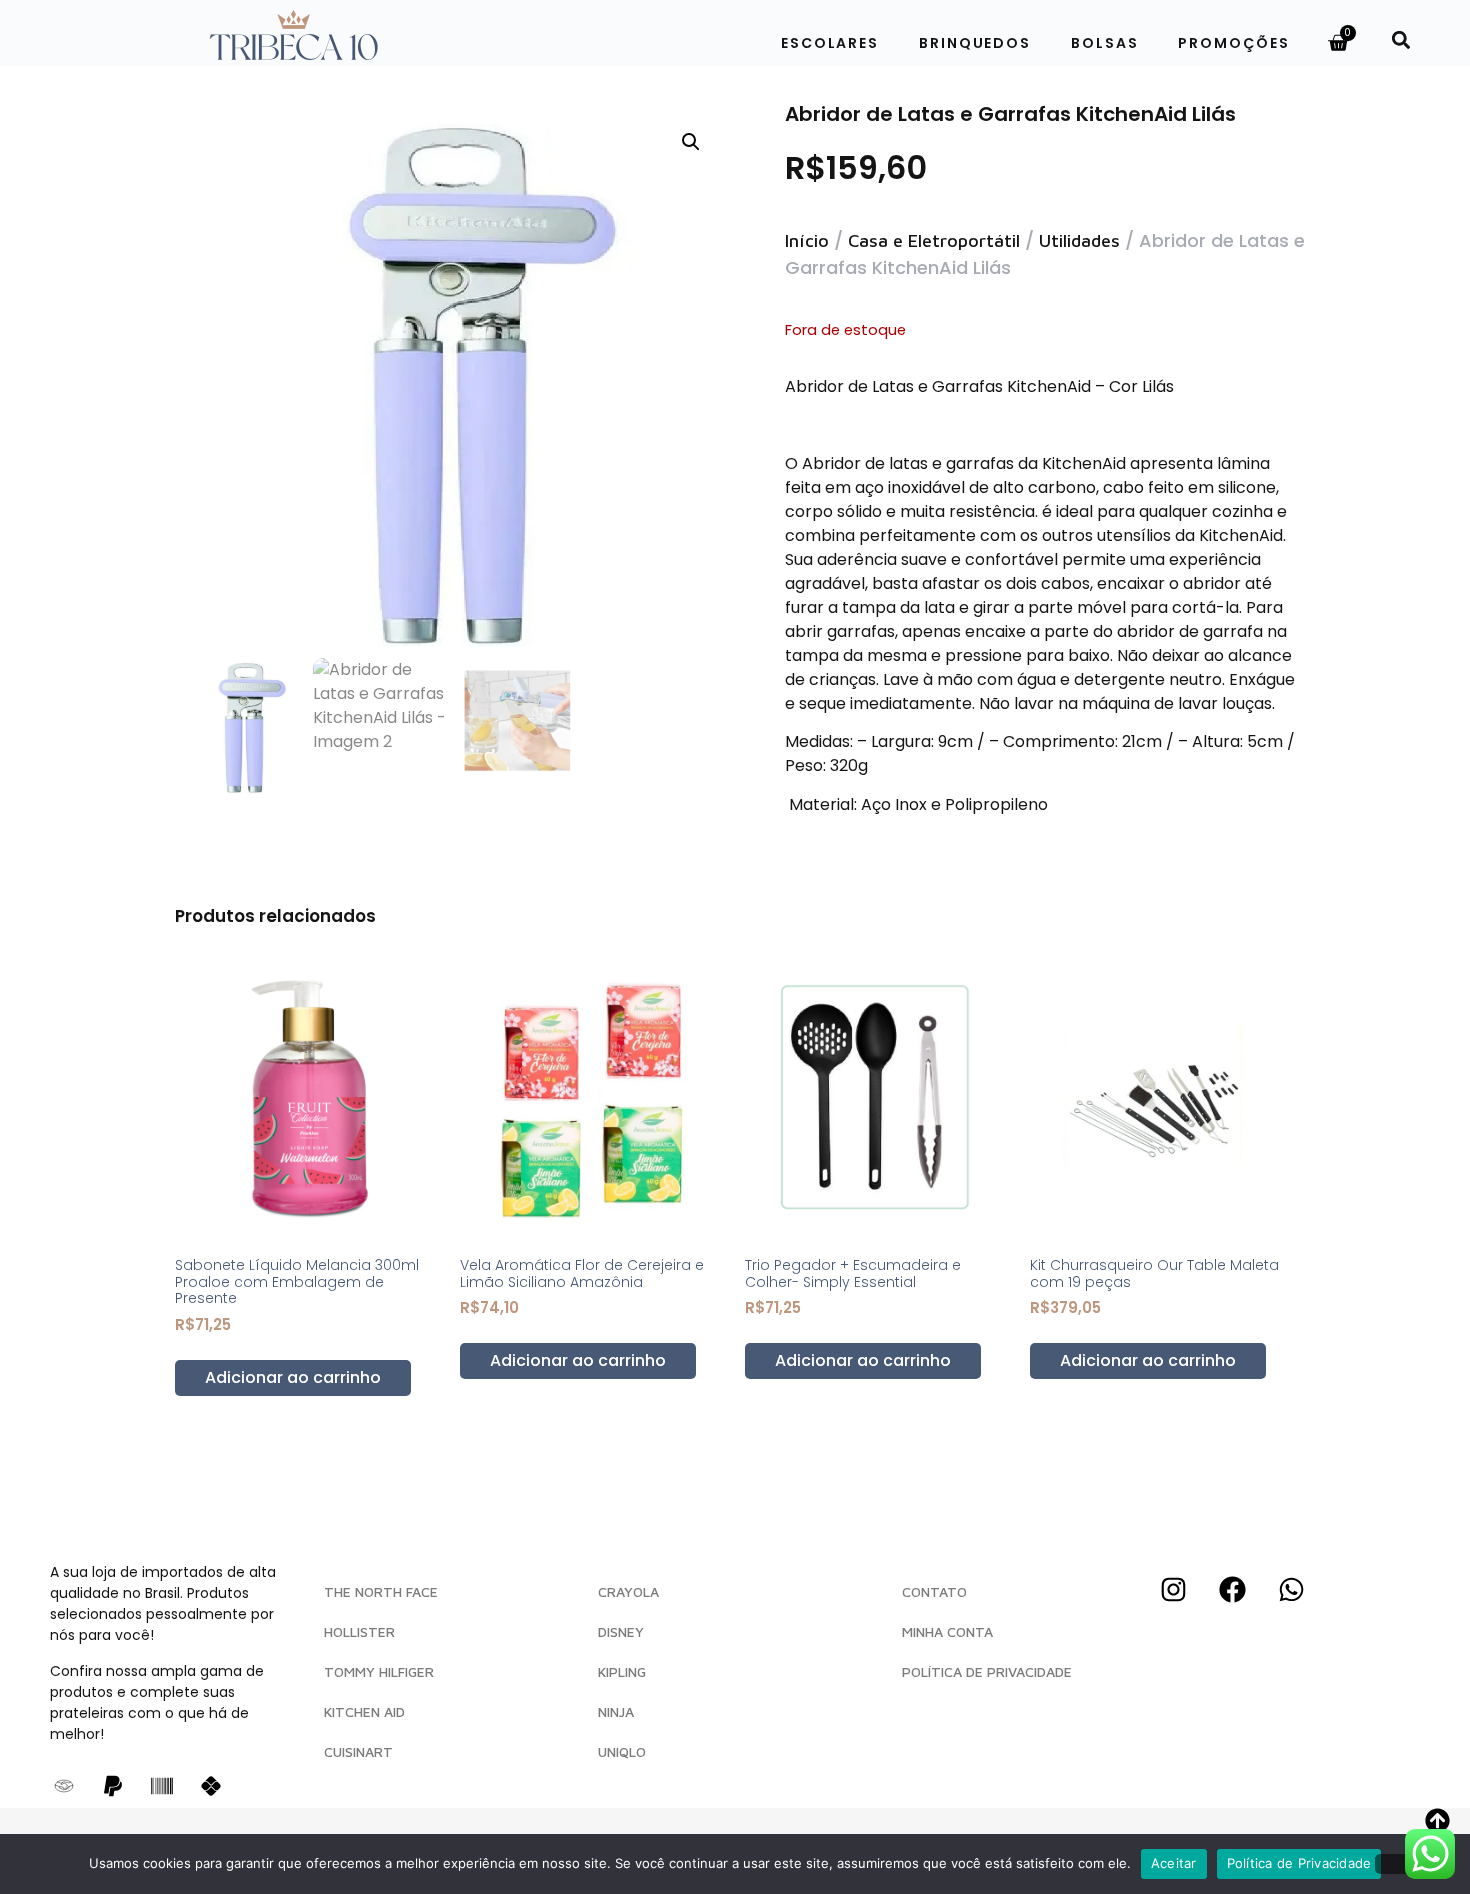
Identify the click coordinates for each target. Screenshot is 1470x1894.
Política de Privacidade (1299, 1863)
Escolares (830, 43)
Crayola (628, 1591)
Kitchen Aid (364, 1711)
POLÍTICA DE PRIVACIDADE (987, 1671)
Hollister (359, 1631)
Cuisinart (358, 1751)
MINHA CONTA (947, 1631)
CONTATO (934, 1591)
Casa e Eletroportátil (934, 240)
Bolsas (1104, 43)
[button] (1400, 39)
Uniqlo (622, 1751)
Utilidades (1079, 240)
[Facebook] (1232, 1589)
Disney (621, 1631)
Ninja (616, 1711)
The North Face (381, 1591)
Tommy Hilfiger (379, 1671)
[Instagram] (1173, 1589)
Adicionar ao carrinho (293, 1377)
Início (807, 240)
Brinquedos (975, 43)
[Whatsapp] (1291, 1589)
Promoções (1233, 43)
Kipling (622, 1671)
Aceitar (1174, 1863)
